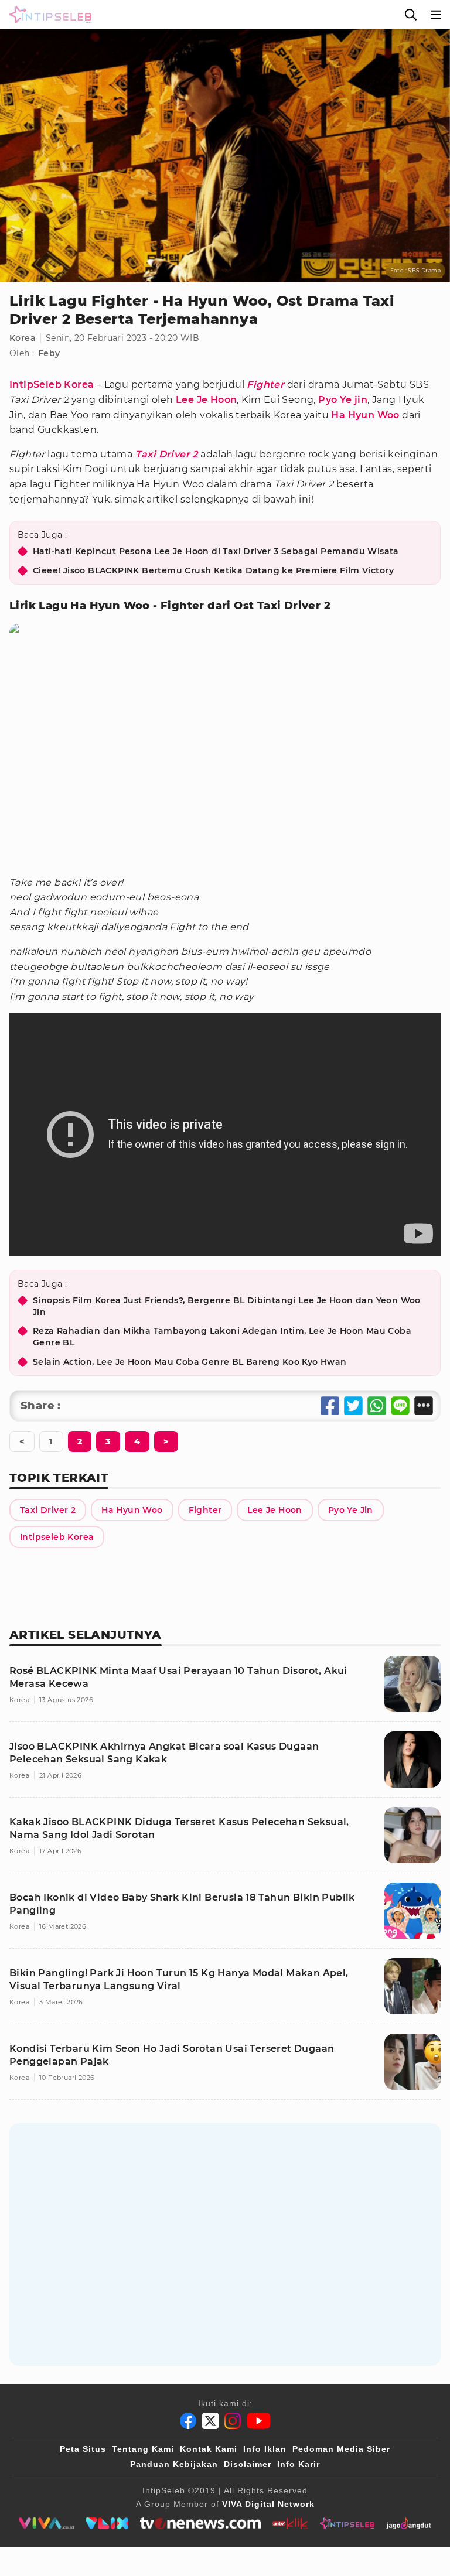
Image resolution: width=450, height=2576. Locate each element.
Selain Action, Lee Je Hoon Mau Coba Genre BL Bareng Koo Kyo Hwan (190, 1362)
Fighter (265, 385)
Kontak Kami (209, 2449)
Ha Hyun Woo (365, 415)
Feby (49, 353)
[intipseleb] (347, 2523)
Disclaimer (248, 2464)
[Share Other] (424, 1406)
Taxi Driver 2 (167, 454)
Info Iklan (265, 2449)
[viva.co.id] (46, 2523)
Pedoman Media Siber (341, 2449)
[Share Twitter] (353, 1406)
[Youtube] (259, 2421)
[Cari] (411, 15)
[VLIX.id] (107, 2523)
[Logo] (48, 15)
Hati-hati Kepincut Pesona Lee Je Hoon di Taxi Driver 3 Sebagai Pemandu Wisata (216, 551)
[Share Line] (400, 1406)
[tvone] (200, 2523)
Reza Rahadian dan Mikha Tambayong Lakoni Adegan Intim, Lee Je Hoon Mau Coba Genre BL (222, 1337)
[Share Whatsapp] (377, 1406)
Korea (23, 338)
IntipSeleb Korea (52, 385)
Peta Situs (83, 2449)
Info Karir (299, 2464)
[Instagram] (233, 2421)
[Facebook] (188, 2421)
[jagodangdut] (409, 2523)
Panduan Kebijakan (174, 2464)
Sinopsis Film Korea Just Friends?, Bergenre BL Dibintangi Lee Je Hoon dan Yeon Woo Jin (227, 1306)
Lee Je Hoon (206, 400)
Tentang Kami (143, 2449)
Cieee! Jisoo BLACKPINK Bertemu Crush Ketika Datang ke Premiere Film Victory (213, 570)
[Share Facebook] (330, 1406)
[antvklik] (290, 2523)
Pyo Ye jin (343, 400)
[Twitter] (210, 2421)
